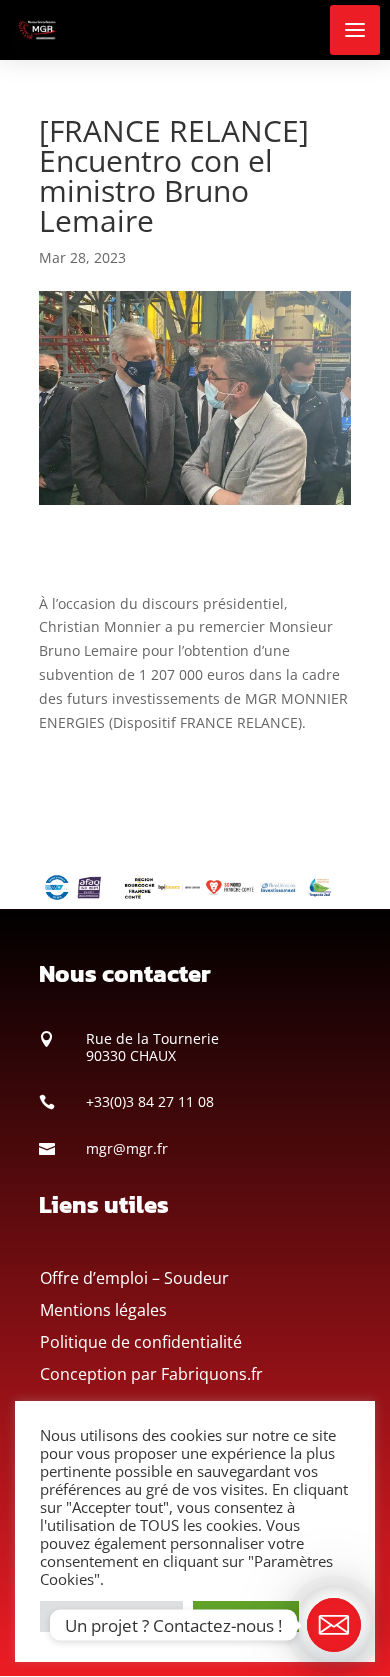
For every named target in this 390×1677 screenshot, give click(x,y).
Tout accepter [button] (246, 1616)
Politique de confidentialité (141, 1342)
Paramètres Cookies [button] (111, 1616)
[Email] (334, 1625)
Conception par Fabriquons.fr (151, 1374)
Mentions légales (103, 1310)
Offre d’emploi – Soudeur (134, 1278)
